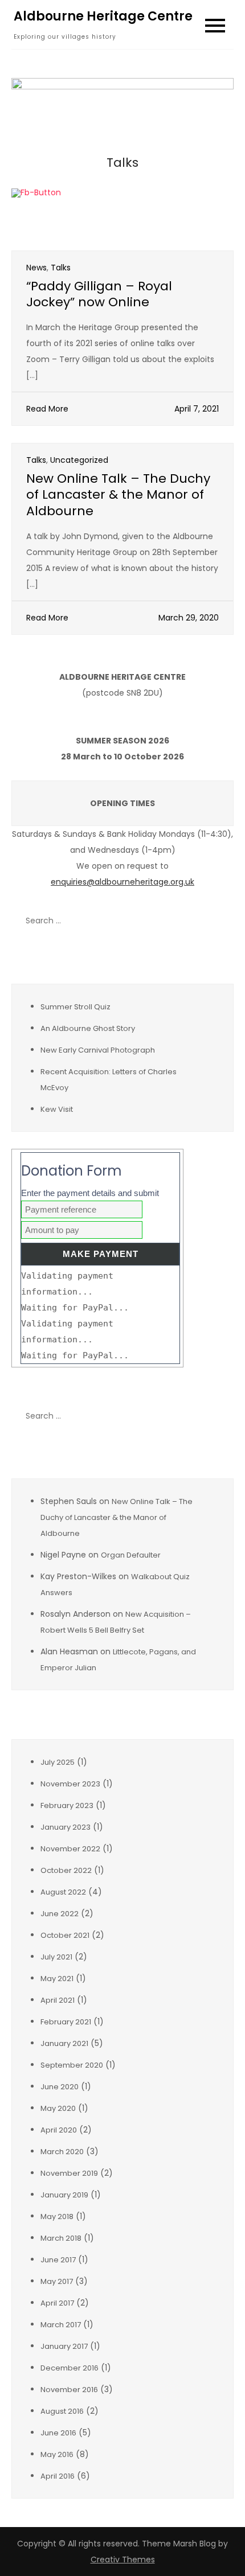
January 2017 (64, 2346)
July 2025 (58, 1762)
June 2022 (60, 1914)
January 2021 (64, 2043)
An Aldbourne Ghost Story (88, 1028)
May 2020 (58, 2108)
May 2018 (57, 2216)
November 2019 (69, 2173)
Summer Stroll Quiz (75, 1007)
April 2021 (58, 2000)
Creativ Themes (123, 2559)
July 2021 (56, 1957)
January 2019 (64, 2195)
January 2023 (66, 1827)
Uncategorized (79, 460)
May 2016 (57, 2454)
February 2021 (66, 2022)
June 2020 (60, 2087)
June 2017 (58, 2260)
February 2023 (67, 1805)
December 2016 (70, 2368)
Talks (61, 268)
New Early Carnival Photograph (98, 1050)
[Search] (219, 921)
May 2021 (57, 1979)
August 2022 (63, 1892)
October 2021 (65, 1935)
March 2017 (61, 2325)
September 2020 (72, 2065)
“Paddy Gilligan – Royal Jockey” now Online (99, 294)
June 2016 (58, 2433)
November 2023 (70, 1784)
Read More (47, 409)
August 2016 (62, 2411)
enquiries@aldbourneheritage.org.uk (122, 882)
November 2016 (69, 2390)
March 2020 (62, 2152)
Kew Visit (57, 1109)
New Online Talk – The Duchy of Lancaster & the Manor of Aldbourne (118, 495)
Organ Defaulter (131, 1555)
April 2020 (59, 2130)
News (36, 268)
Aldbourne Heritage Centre (103, 16)
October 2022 (66, 1870)
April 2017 (57, 2303)
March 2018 (61, 2238)
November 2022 (70, 1849)
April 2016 (58, 2476)
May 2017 (57, 2281)
